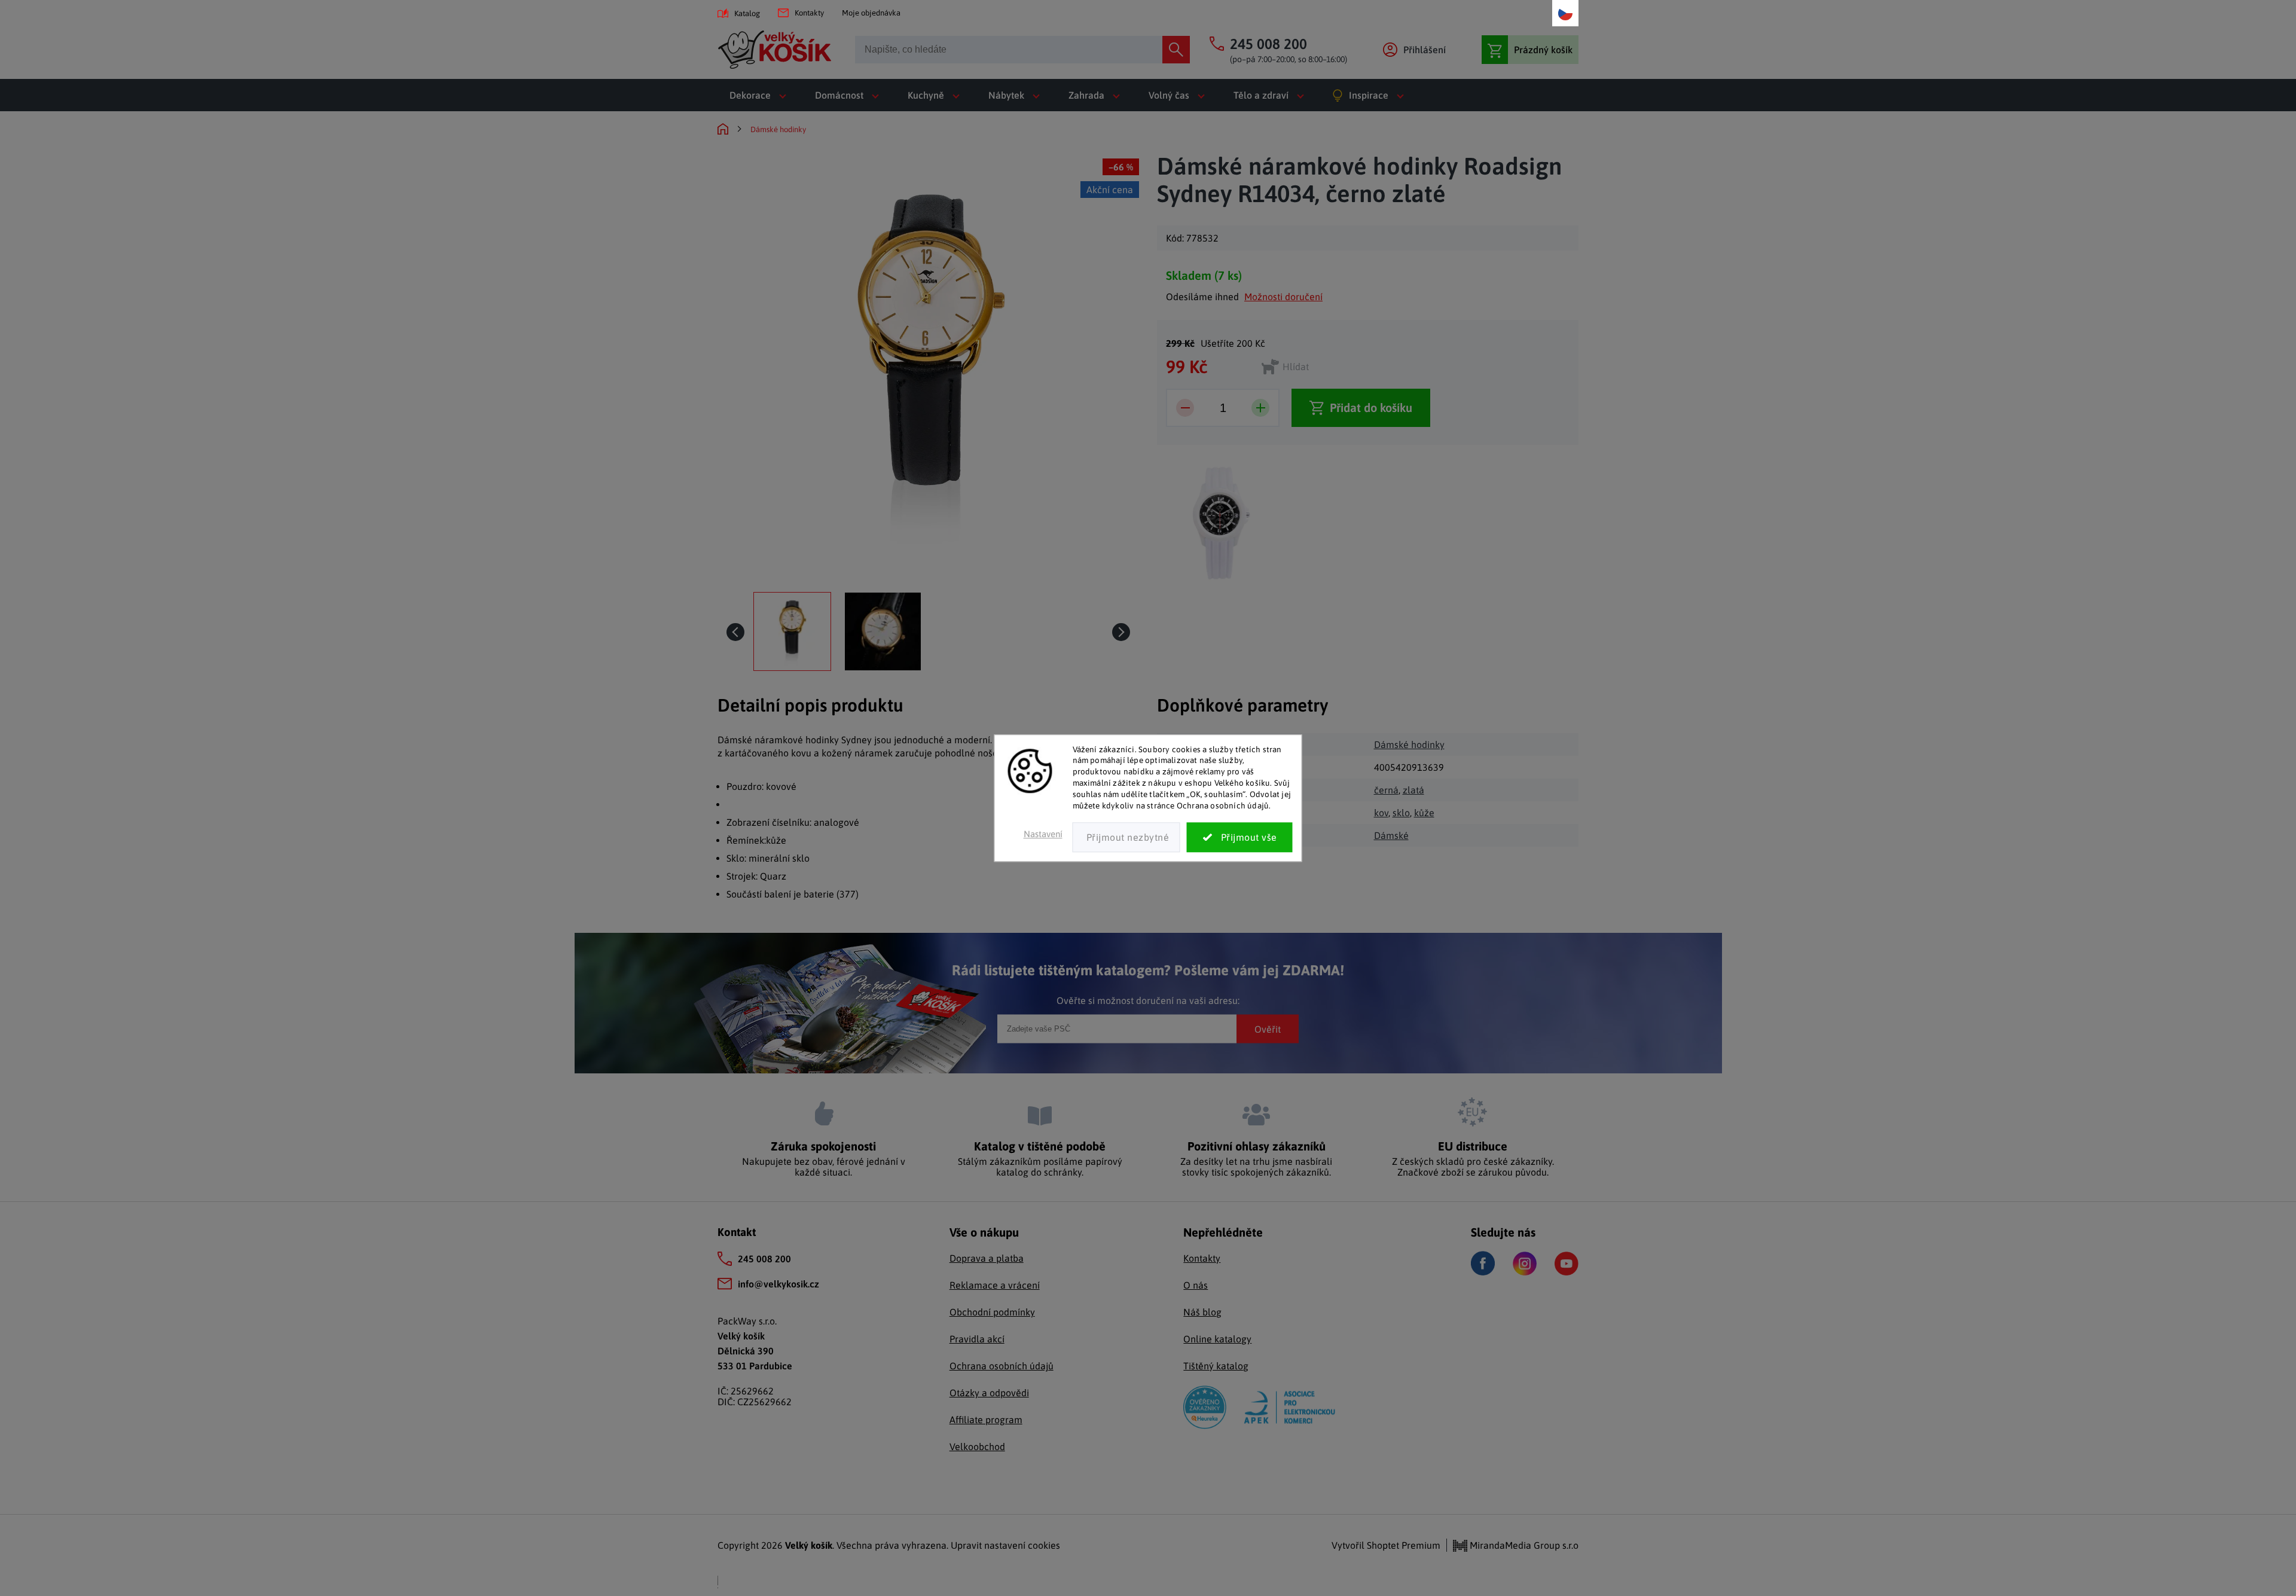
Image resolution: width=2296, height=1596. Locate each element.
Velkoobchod (977, 1447)
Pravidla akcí (977, 1339)
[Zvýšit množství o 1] (1260, 408)
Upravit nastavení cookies (1005, 1545)
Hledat (1176, 50)
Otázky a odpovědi (989, 1393)
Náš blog (1202, 1312)
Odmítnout (1126, 837)
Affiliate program (986, 1420)
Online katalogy (1217, 1339)
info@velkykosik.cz (778, 1284)
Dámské (1391, 835)
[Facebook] (1483, 1263)
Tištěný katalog (1216, 1366)
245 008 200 (764, 1259)
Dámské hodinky (1409, 744)
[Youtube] (1567, 1264)
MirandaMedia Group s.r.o (1523, 1545)
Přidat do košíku (1371, 408)
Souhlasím (1240, 837)
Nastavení (1043, 834)
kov (1381, 813)
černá (1386, 790)
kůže (1424, 813)
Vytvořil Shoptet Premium (1386, 1545)
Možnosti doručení (1283, 297)
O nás (1196, 1285)
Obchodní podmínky (992, 1312)
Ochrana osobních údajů (1002, 1366)
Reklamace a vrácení (995, 1285)
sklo (1401, 813)
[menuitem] (760, 95)
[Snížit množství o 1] (1185, 408)
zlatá (1413, 790)
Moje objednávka (871, 13)
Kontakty (809, 13)
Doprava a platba (987, 1258)
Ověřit (1268, 1029)
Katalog (747, 13)
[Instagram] (1525, 1264)
